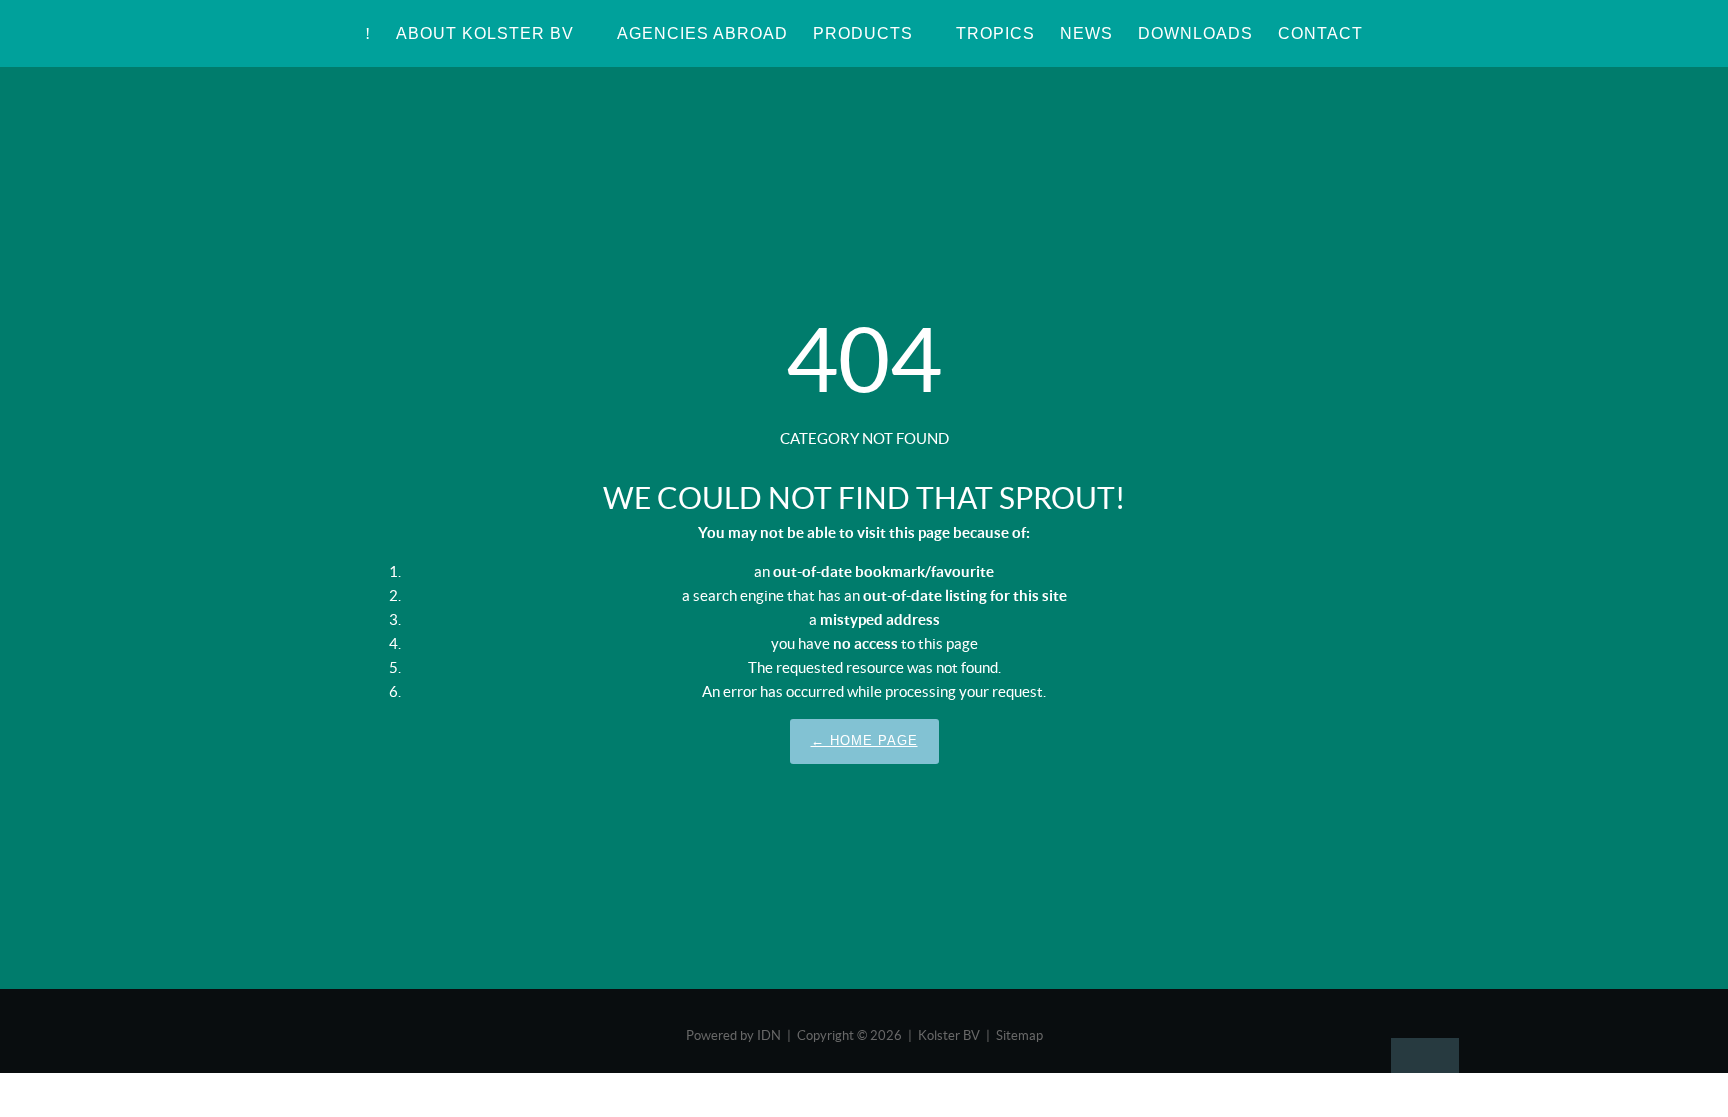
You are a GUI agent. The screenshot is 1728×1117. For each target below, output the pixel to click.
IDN (769, 1035)
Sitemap (1019, 1035)
